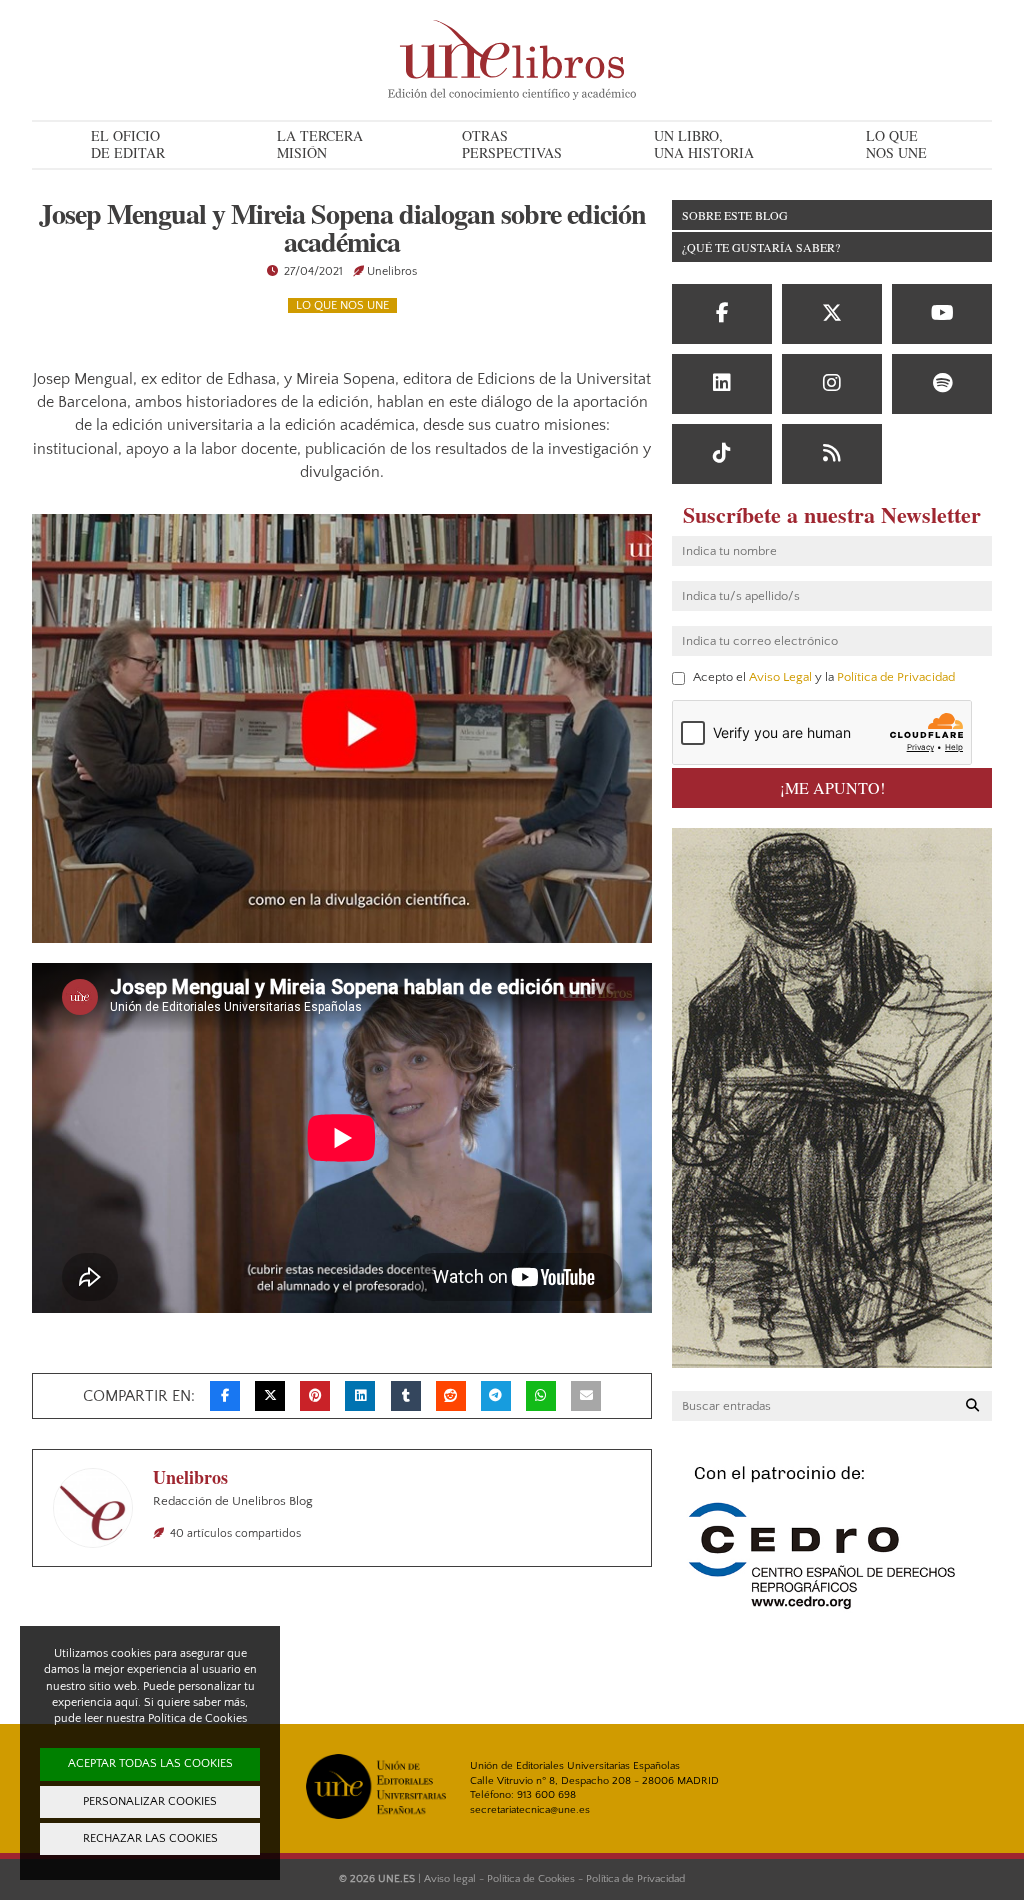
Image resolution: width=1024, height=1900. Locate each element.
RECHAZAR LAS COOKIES (150, 1838)
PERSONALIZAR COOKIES (150, 1801)
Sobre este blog (735, 215)
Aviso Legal (780, 677)
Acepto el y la (822, 677)
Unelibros (392, 271)
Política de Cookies (531, 1879)
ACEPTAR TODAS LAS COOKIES (150, 1763)
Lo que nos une (342, 305)
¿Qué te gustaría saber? (761, 247)
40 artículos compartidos (235, 1533)
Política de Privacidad (896, 677)
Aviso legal (450, 1879)
